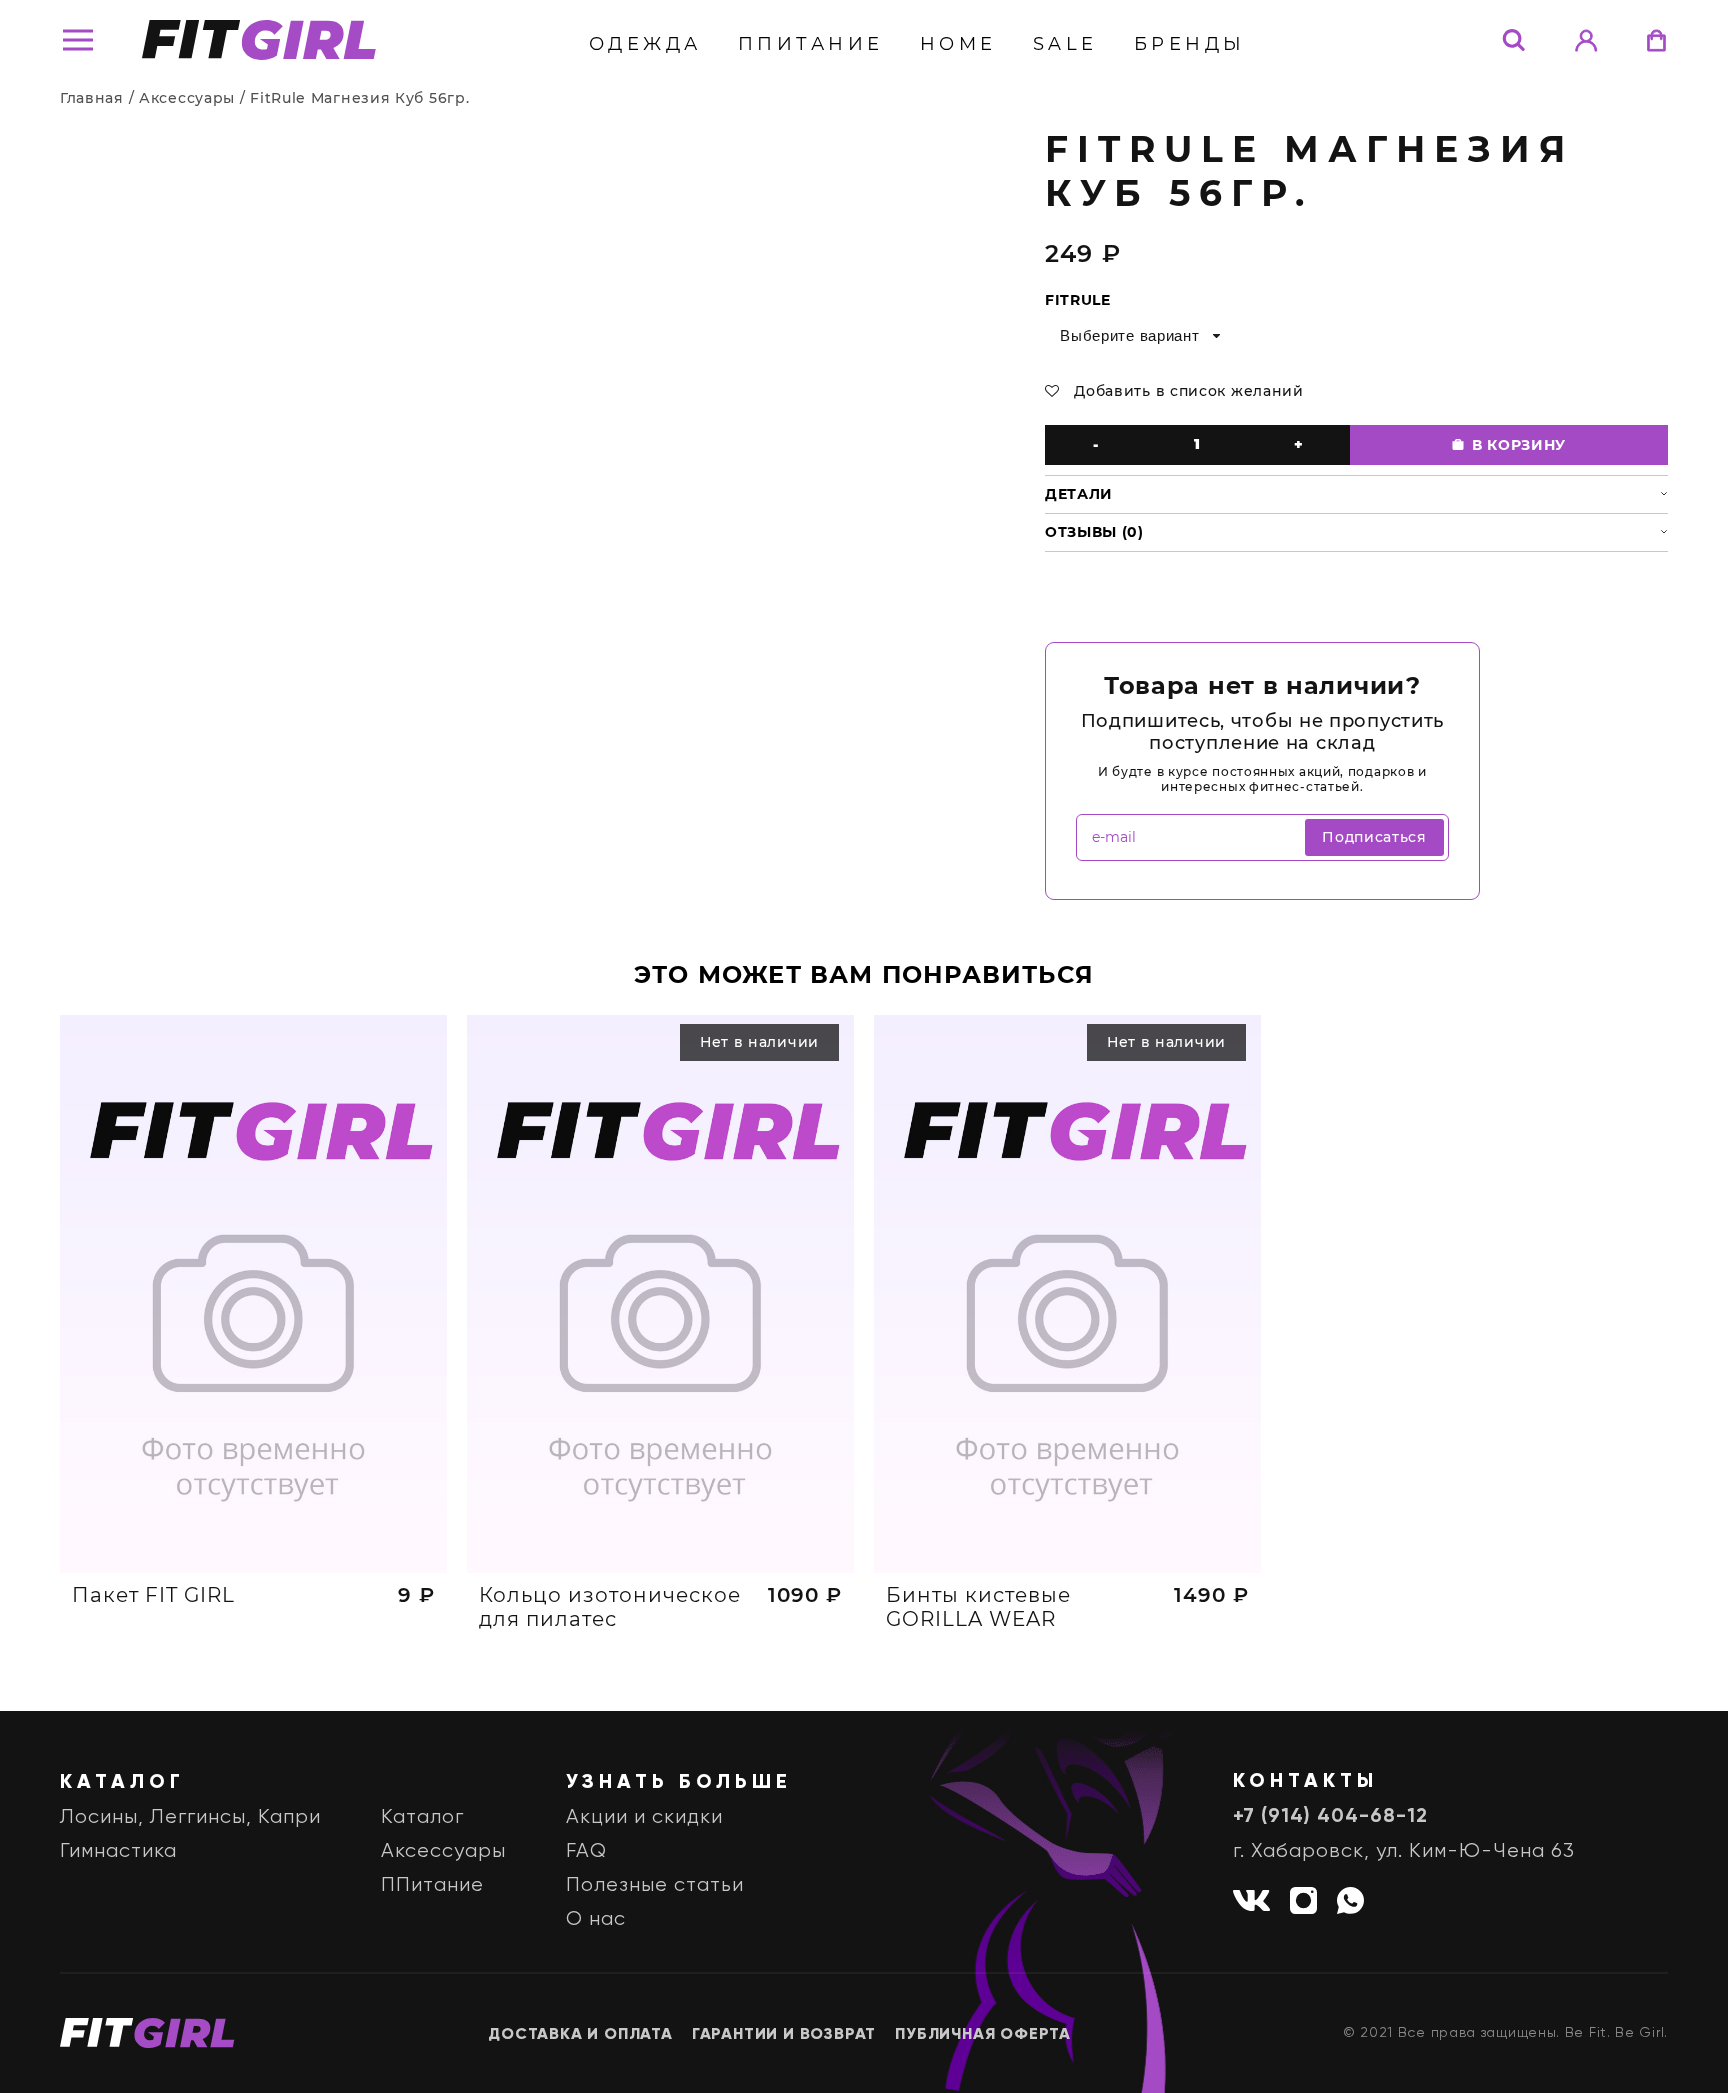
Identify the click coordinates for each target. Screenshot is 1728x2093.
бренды (1190, 44)
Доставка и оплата (580, 2035)
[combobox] (1138, 336)
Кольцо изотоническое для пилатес (610, 1607)
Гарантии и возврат (784, 2035)
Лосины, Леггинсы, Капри (190, 1817)
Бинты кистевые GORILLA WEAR (978, 1607)
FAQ (586, 1851)
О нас (596, 1919)
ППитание (811, 44)
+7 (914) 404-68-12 (1330, 1817)
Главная (92, 98)
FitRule (1078, 300)
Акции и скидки (644, 1817)
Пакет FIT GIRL (153, 1595)
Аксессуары (187, 98)
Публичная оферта (983, 2035)
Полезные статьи (655, 1885)
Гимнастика (118, 1851)
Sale (1065, 44)
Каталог (422, 1817)
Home (958, 44)
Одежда (645, 44)
